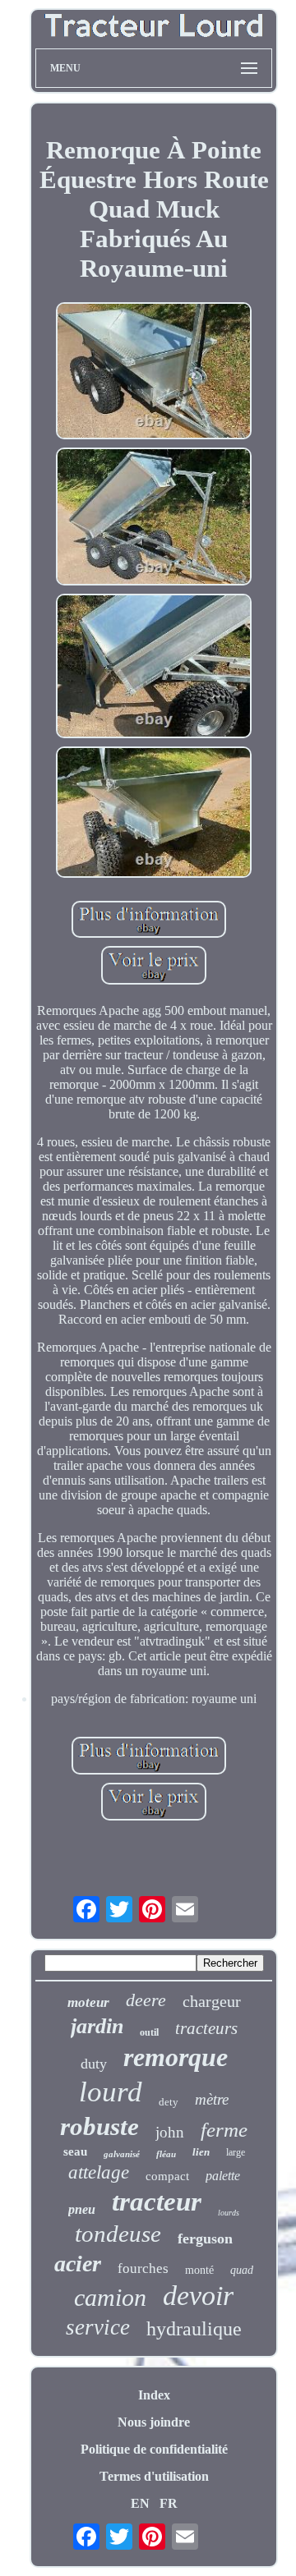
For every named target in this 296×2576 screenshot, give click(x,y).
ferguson (205, 2239)
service (98, 2327)
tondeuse (118, 2234)
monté (199, 2270)
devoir (198, 2296)
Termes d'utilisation (154, 2476)
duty (94, 2064)
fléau (166, 2154)
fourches (143, 2268)
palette (223, 2176)
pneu (82, 2209)
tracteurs (206, 2028)
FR (169, 2503)
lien (201, 2152)
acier (78, 2264)
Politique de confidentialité (154, 2449)
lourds (229, 2213)
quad (242, 2270)
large (236, 2152)
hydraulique (194, 2329)
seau (75, 2151)
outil (149, 2032)
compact (167, 2176)
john (170, 2132)
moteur (88, 2002)
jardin (97, 2026)
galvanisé (122, 2154)
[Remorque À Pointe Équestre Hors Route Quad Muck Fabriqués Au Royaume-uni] (154, 372)
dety (169, 2102)
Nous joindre (154, 2422)
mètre (212, 2099)
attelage (99, 2172)
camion (110, 2297)
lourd (111, 2092)
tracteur (157, 2202)
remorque (176, 2057)
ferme (224, 2130)
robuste (99, 2126)
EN (140, 2503)
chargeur (212, 2001)
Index (154, 2395)
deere (146, 2000)
